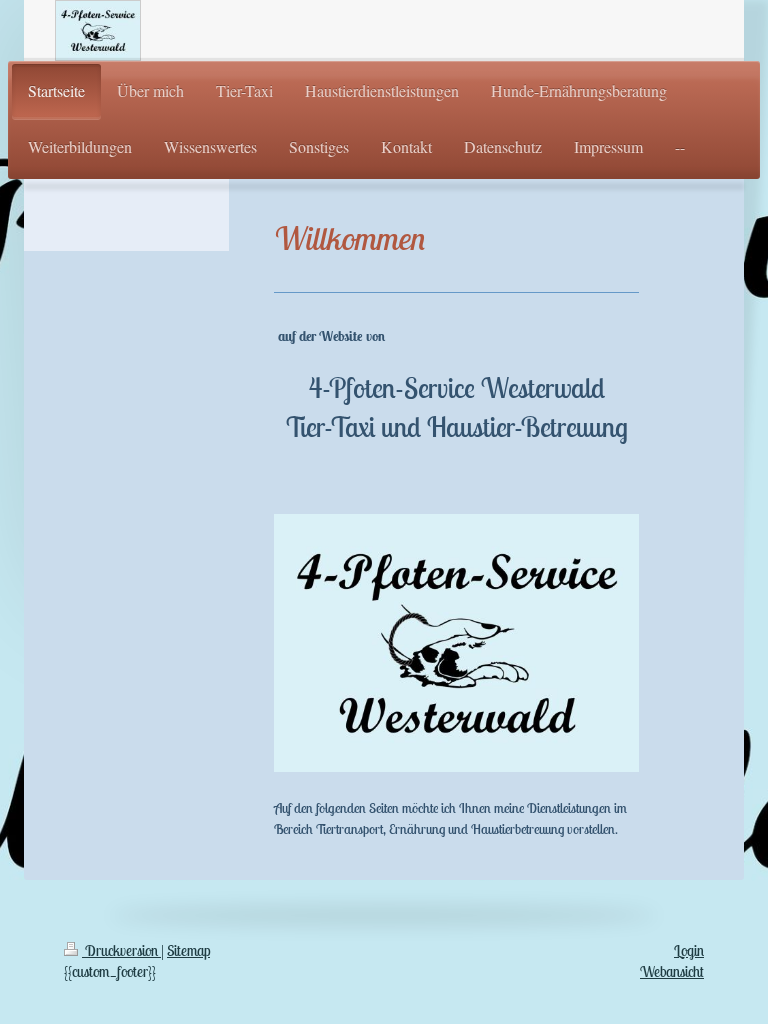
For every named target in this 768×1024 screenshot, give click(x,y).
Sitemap (188, 950)
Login (689, 950)
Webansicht (672, 971)
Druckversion (121, 950)
